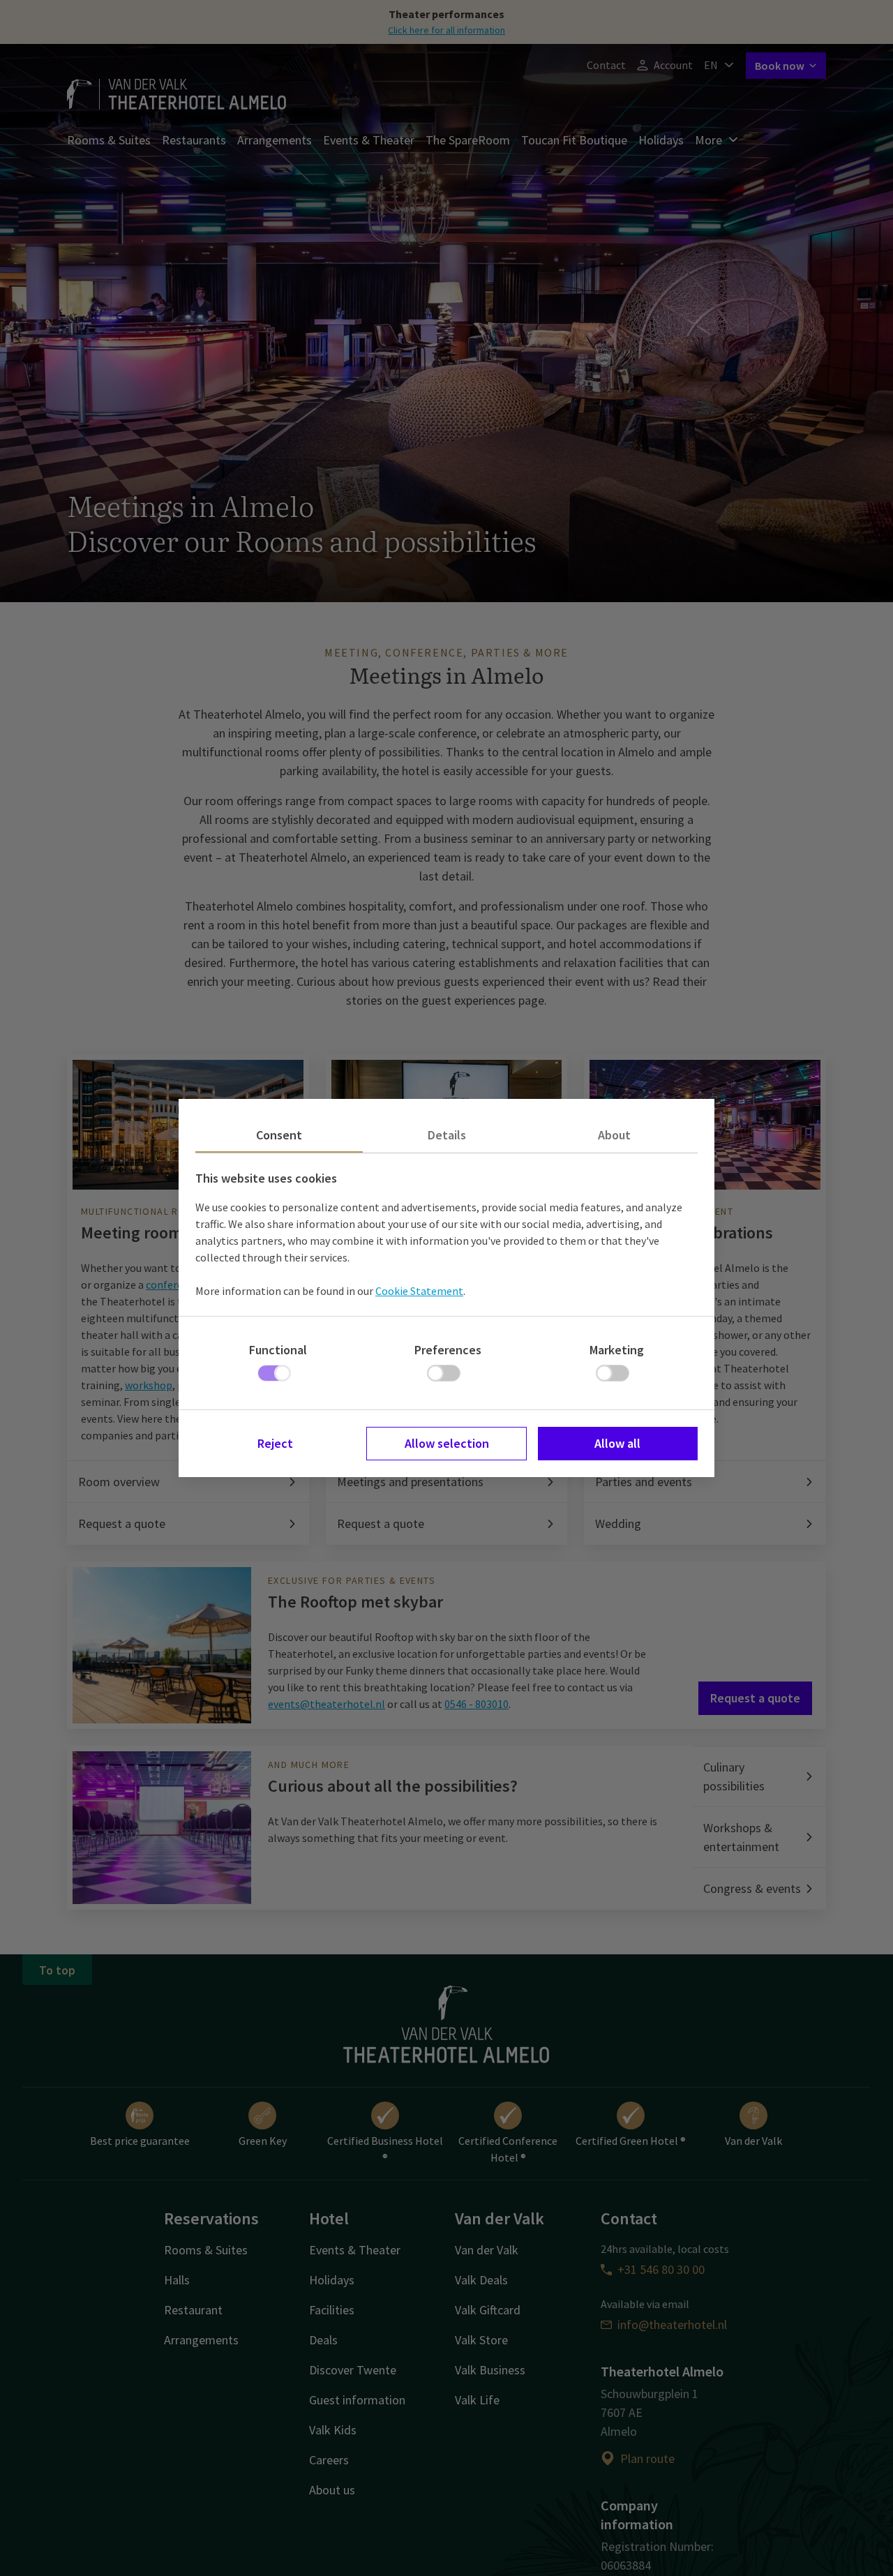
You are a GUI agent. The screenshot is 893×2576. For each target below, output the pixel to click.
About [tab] (614, 1135)
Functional (278, 1350)
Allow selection (447, 1443)
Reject (275, 1443)
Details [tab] (447, 1135)
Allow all (617, 1443)
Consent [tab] (279, 1135)
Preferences (448, 1350)
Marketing (617, 1350)
